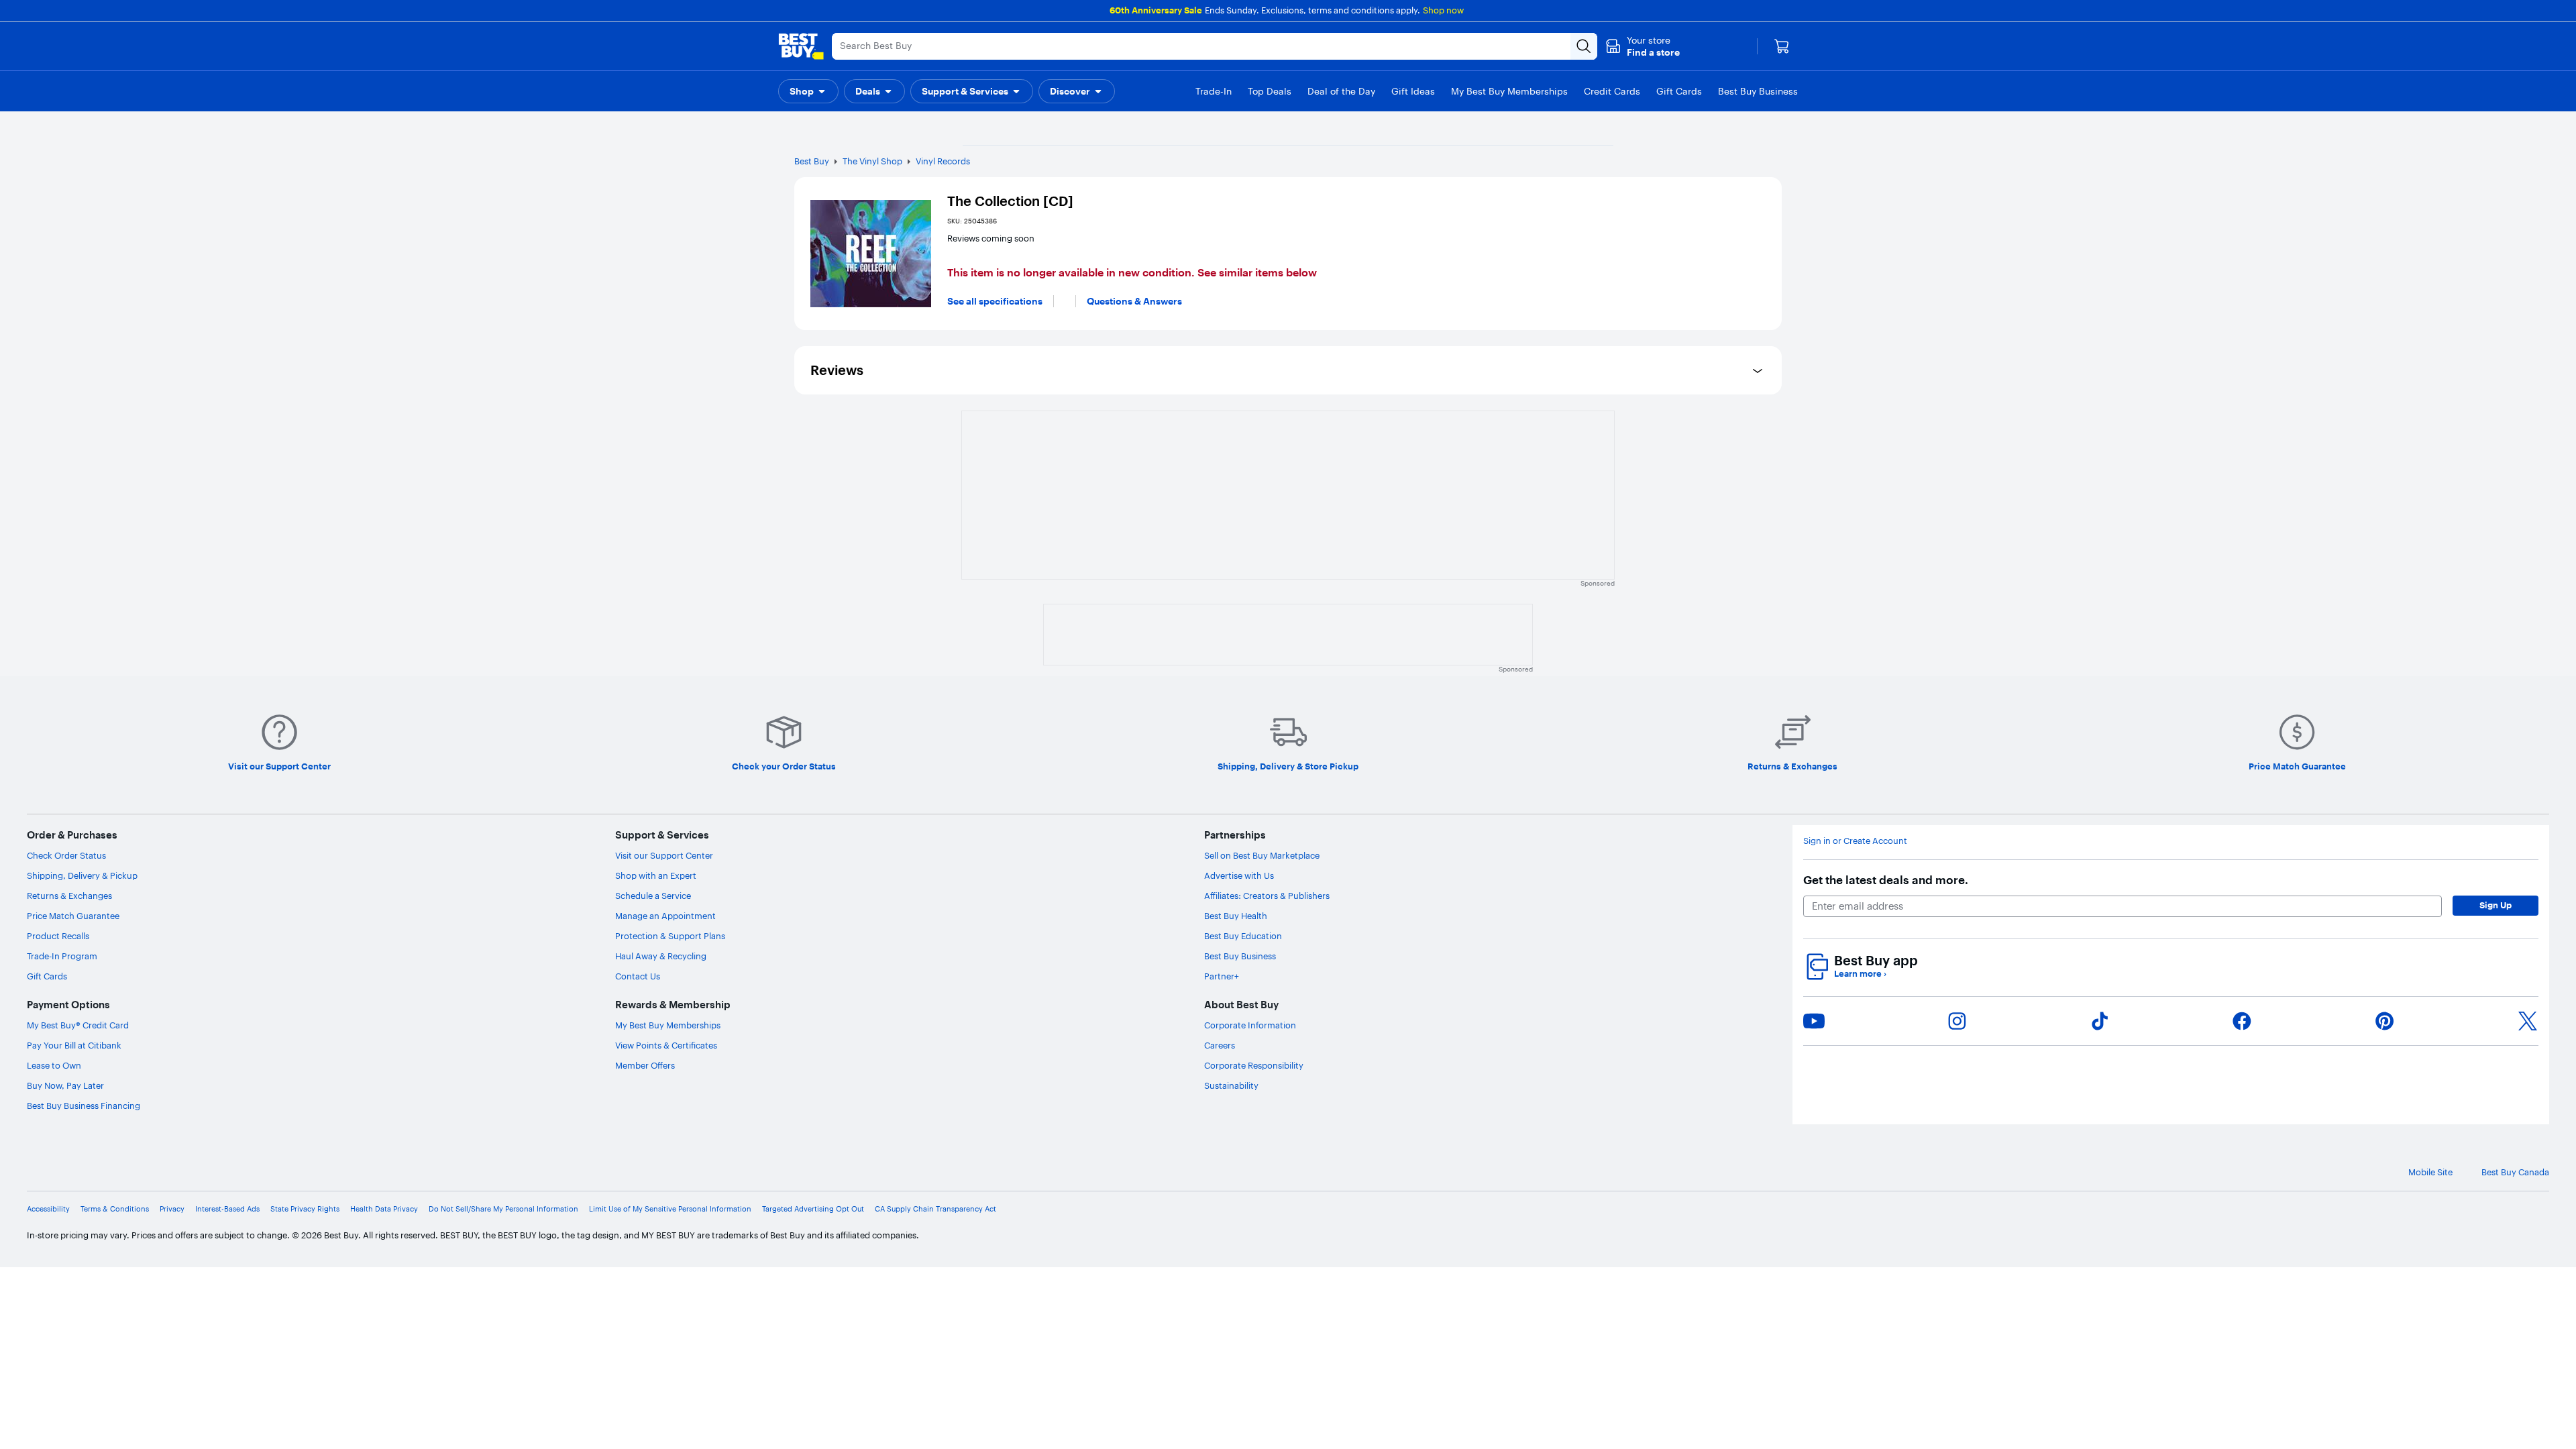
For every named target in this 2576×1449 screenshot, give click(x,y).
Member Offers (645, 1065)
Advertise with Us (1239, 875)
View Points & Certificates (666, 1045)
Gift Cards (47, 976)
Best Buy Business (1240, 956)
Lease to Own (54, 1065)
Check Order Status (66, 855)
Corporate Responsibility (1254, 1065)
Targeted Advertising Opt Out (813, 1209)
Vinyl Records (943, 161)
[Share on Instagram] (1957, 1021)
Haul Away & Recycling (661, 956)
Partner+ (1222, 976)
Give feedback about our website (202, 1172)
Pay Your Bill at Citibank (74, 1045)
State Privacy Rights (305, 1209)
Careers (1220, 1045)
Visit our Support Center (664, 855)
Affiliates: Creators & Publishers (1267, 896)
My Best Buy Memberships (668, 1025)
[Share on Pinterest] (2385, 1021)
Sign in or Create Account (1855, 841)
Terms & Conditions (115, 1209)
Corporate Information (1250, 1025)
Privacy (172, 1209)
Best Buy (812, 161)
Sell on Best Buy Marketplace (1262, 855)
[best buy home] (801, 46)
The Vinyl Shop (872, 161)
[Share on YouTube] (1814, 1021)
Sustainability (1231, 1085)
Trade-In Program (62, 956)
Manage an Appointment (665, 916)
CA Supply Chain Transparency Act (935, 1209)
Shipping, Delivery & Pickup (82, 875)
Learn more (1860, 974)
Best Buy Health (1236, 916)
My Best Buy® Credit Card (78, 1025)
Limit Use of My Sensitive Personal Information (670, 1209)
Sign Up (2495, 905)
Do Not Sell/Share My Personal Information (503, 1209)
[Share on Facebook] (2242, 1021)
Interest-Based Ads (227, 1209)
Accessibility (48, 1209)
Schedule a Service (653, 896)
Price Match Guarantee (73, 916)
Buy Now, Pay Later (65, 1085)
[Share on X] (2528, 1021)
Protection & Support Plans (670, 936)
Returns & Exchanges (69, 896)
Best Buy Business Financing (84, 1106)
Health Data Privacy (384, 1209)
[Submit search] (1584, 46)
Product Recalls (58, 936)
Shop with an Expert (656, 875)
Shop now (1443, 10)
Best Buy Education (1243, 936)
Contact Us (638, 976)
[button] (1643, 46)
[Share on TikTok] (2100, 1021)
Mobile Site (2430, 1172)
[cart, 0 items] (1782, 46)
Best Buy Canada (2515, 1172)
